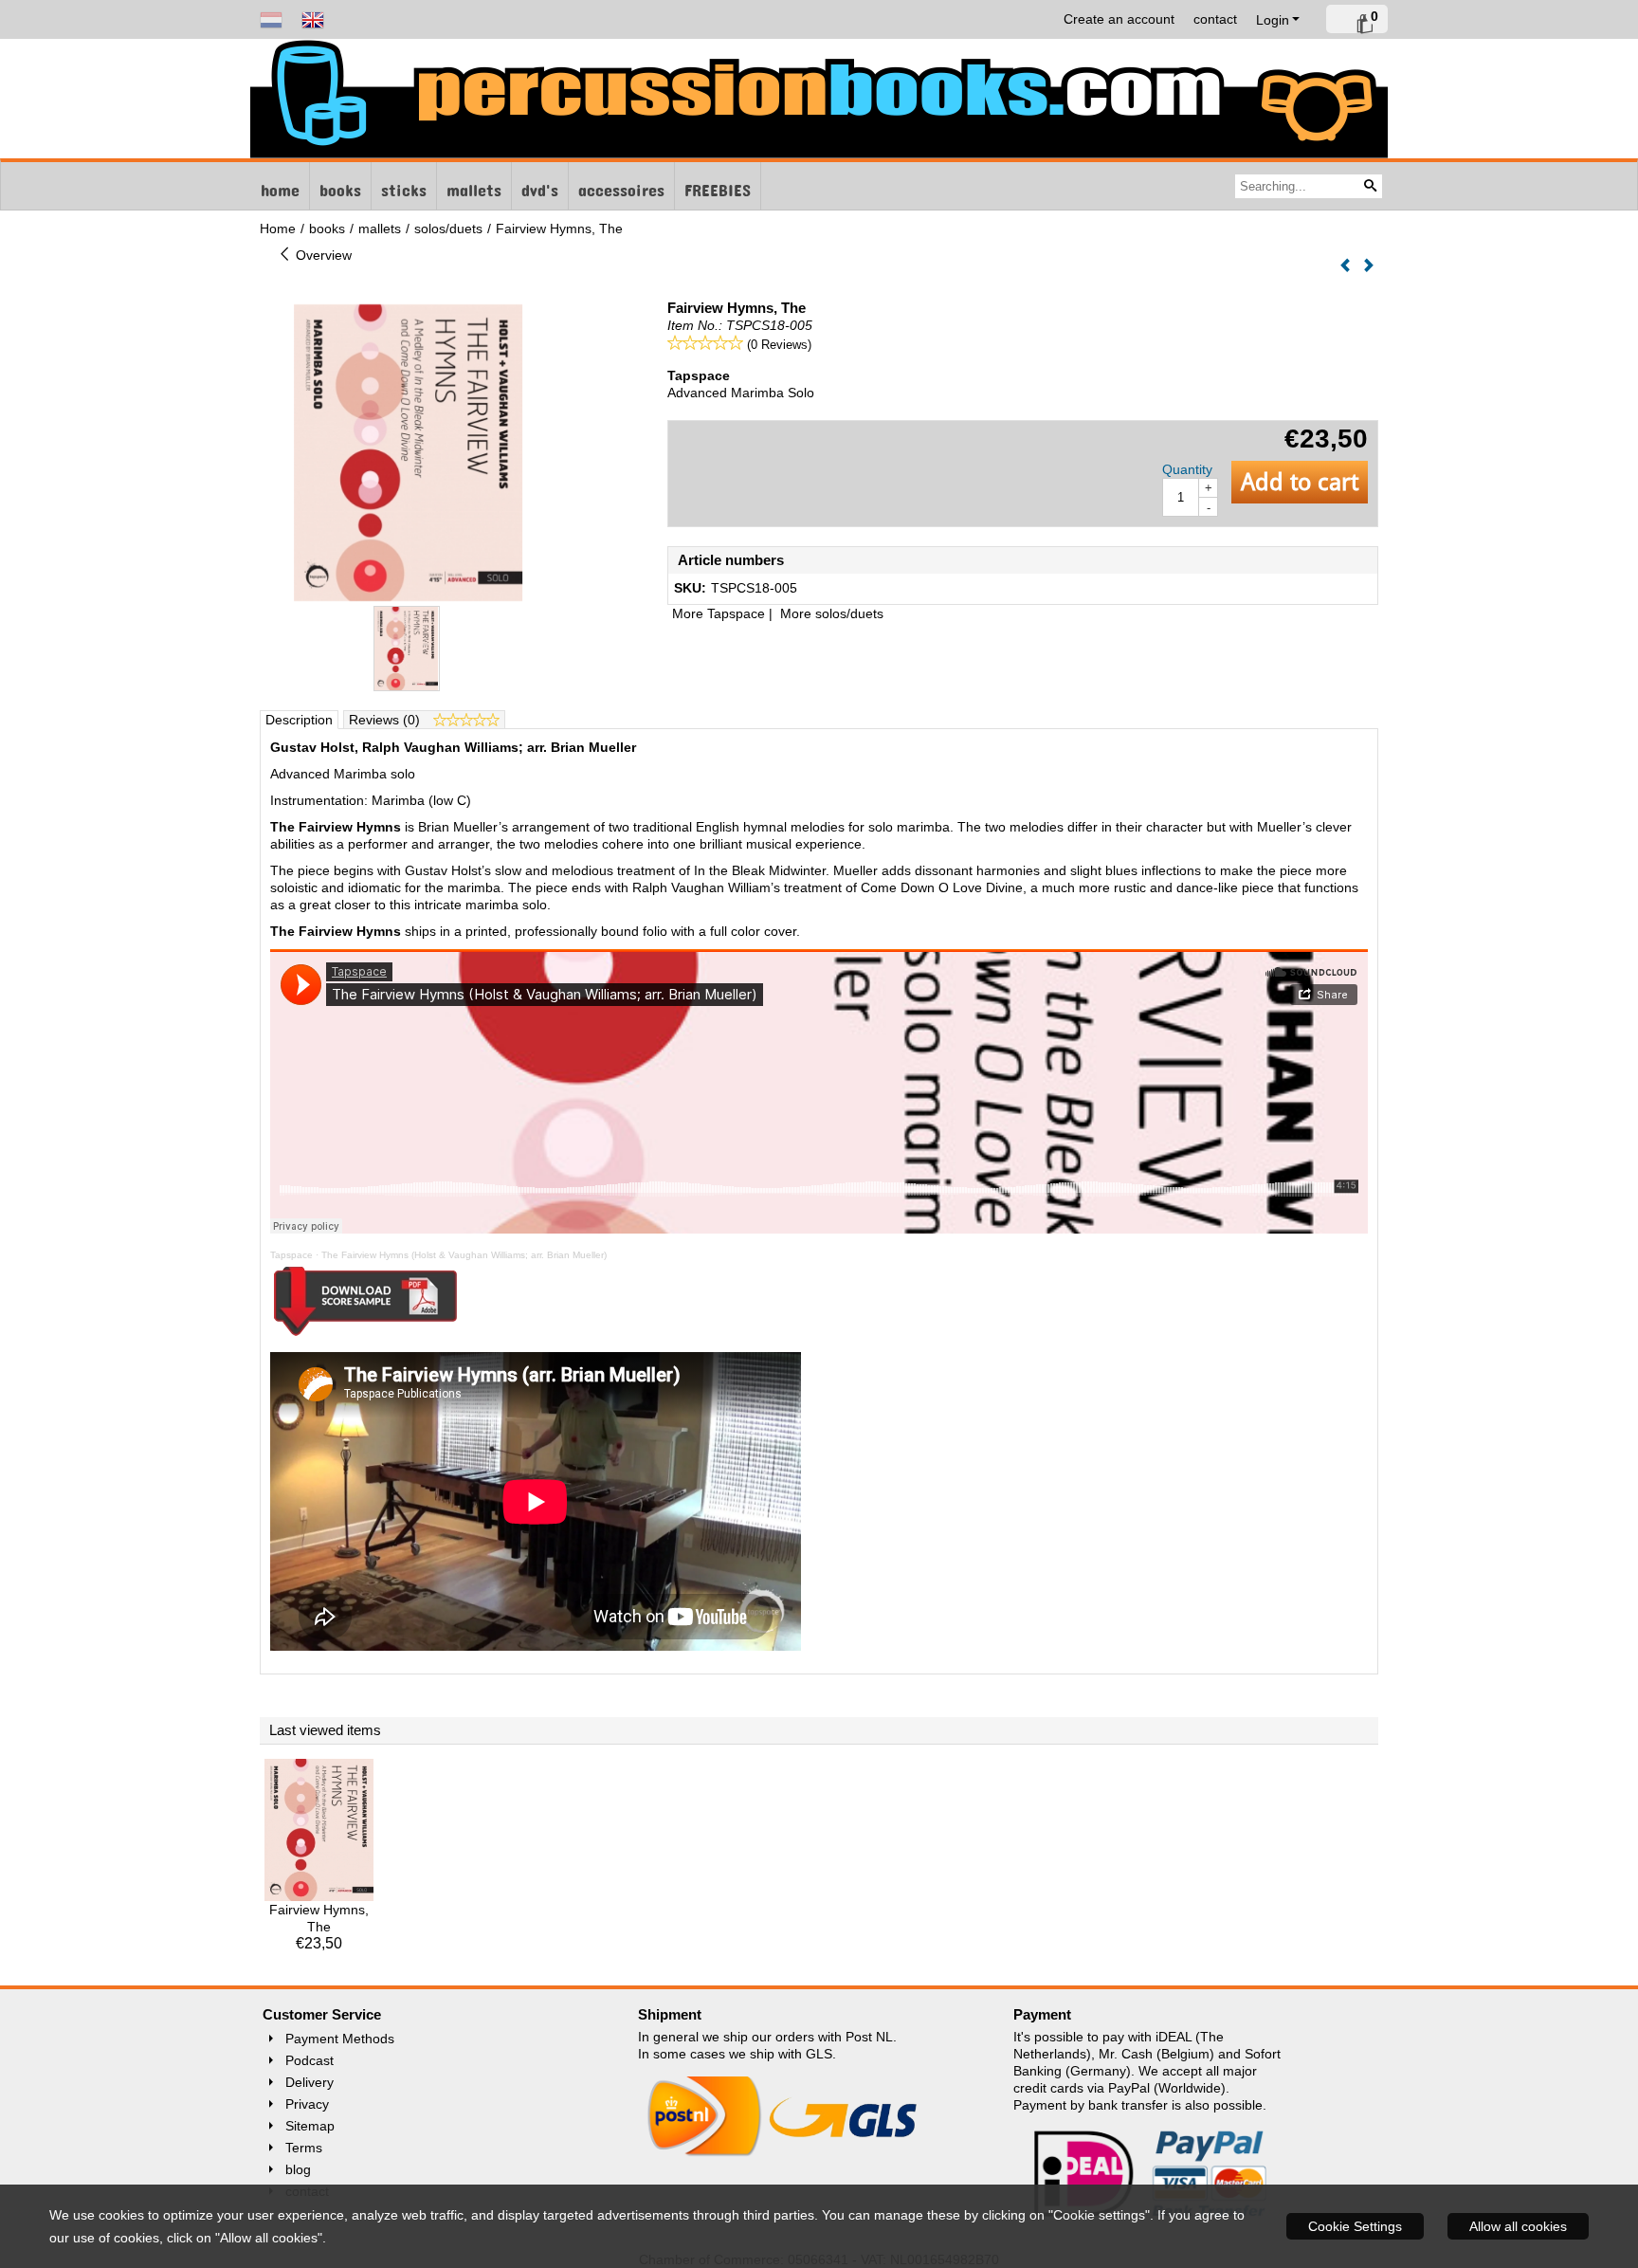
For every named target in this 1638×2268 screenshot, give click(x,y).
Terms (304, 2148)
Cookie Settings (1355, 2226)
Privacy (307, 2104)
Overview (322, 255)
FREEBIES (718, 186)
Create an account (1119, 19)
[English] (313, 19)
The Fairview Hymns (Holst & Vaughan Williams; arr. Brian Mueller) (464, 1255)
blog (298, 2169)
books (340, 186)
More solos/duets (832, 613)
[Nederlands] (271, 19)
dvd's (540, 186)
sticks (404, 186)
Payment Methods (340, 2039)
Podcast (309, 2060)
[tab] (300, 720)
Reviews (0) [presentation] (386, 720)
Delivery (309, 2082)
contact (1215, 19)
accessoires (621, 186)
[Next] (1369, 266)
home (280, 186)
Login (1273, 20)
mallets (474, 186)
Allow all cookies (1518, 2226)
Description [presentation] (299, 720)
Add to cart (1300, 482)
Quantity (1187, 469)
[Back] (1345, 266)
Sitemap (310, 2126)
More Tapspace (719, 613)
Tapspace (291, 1255)
